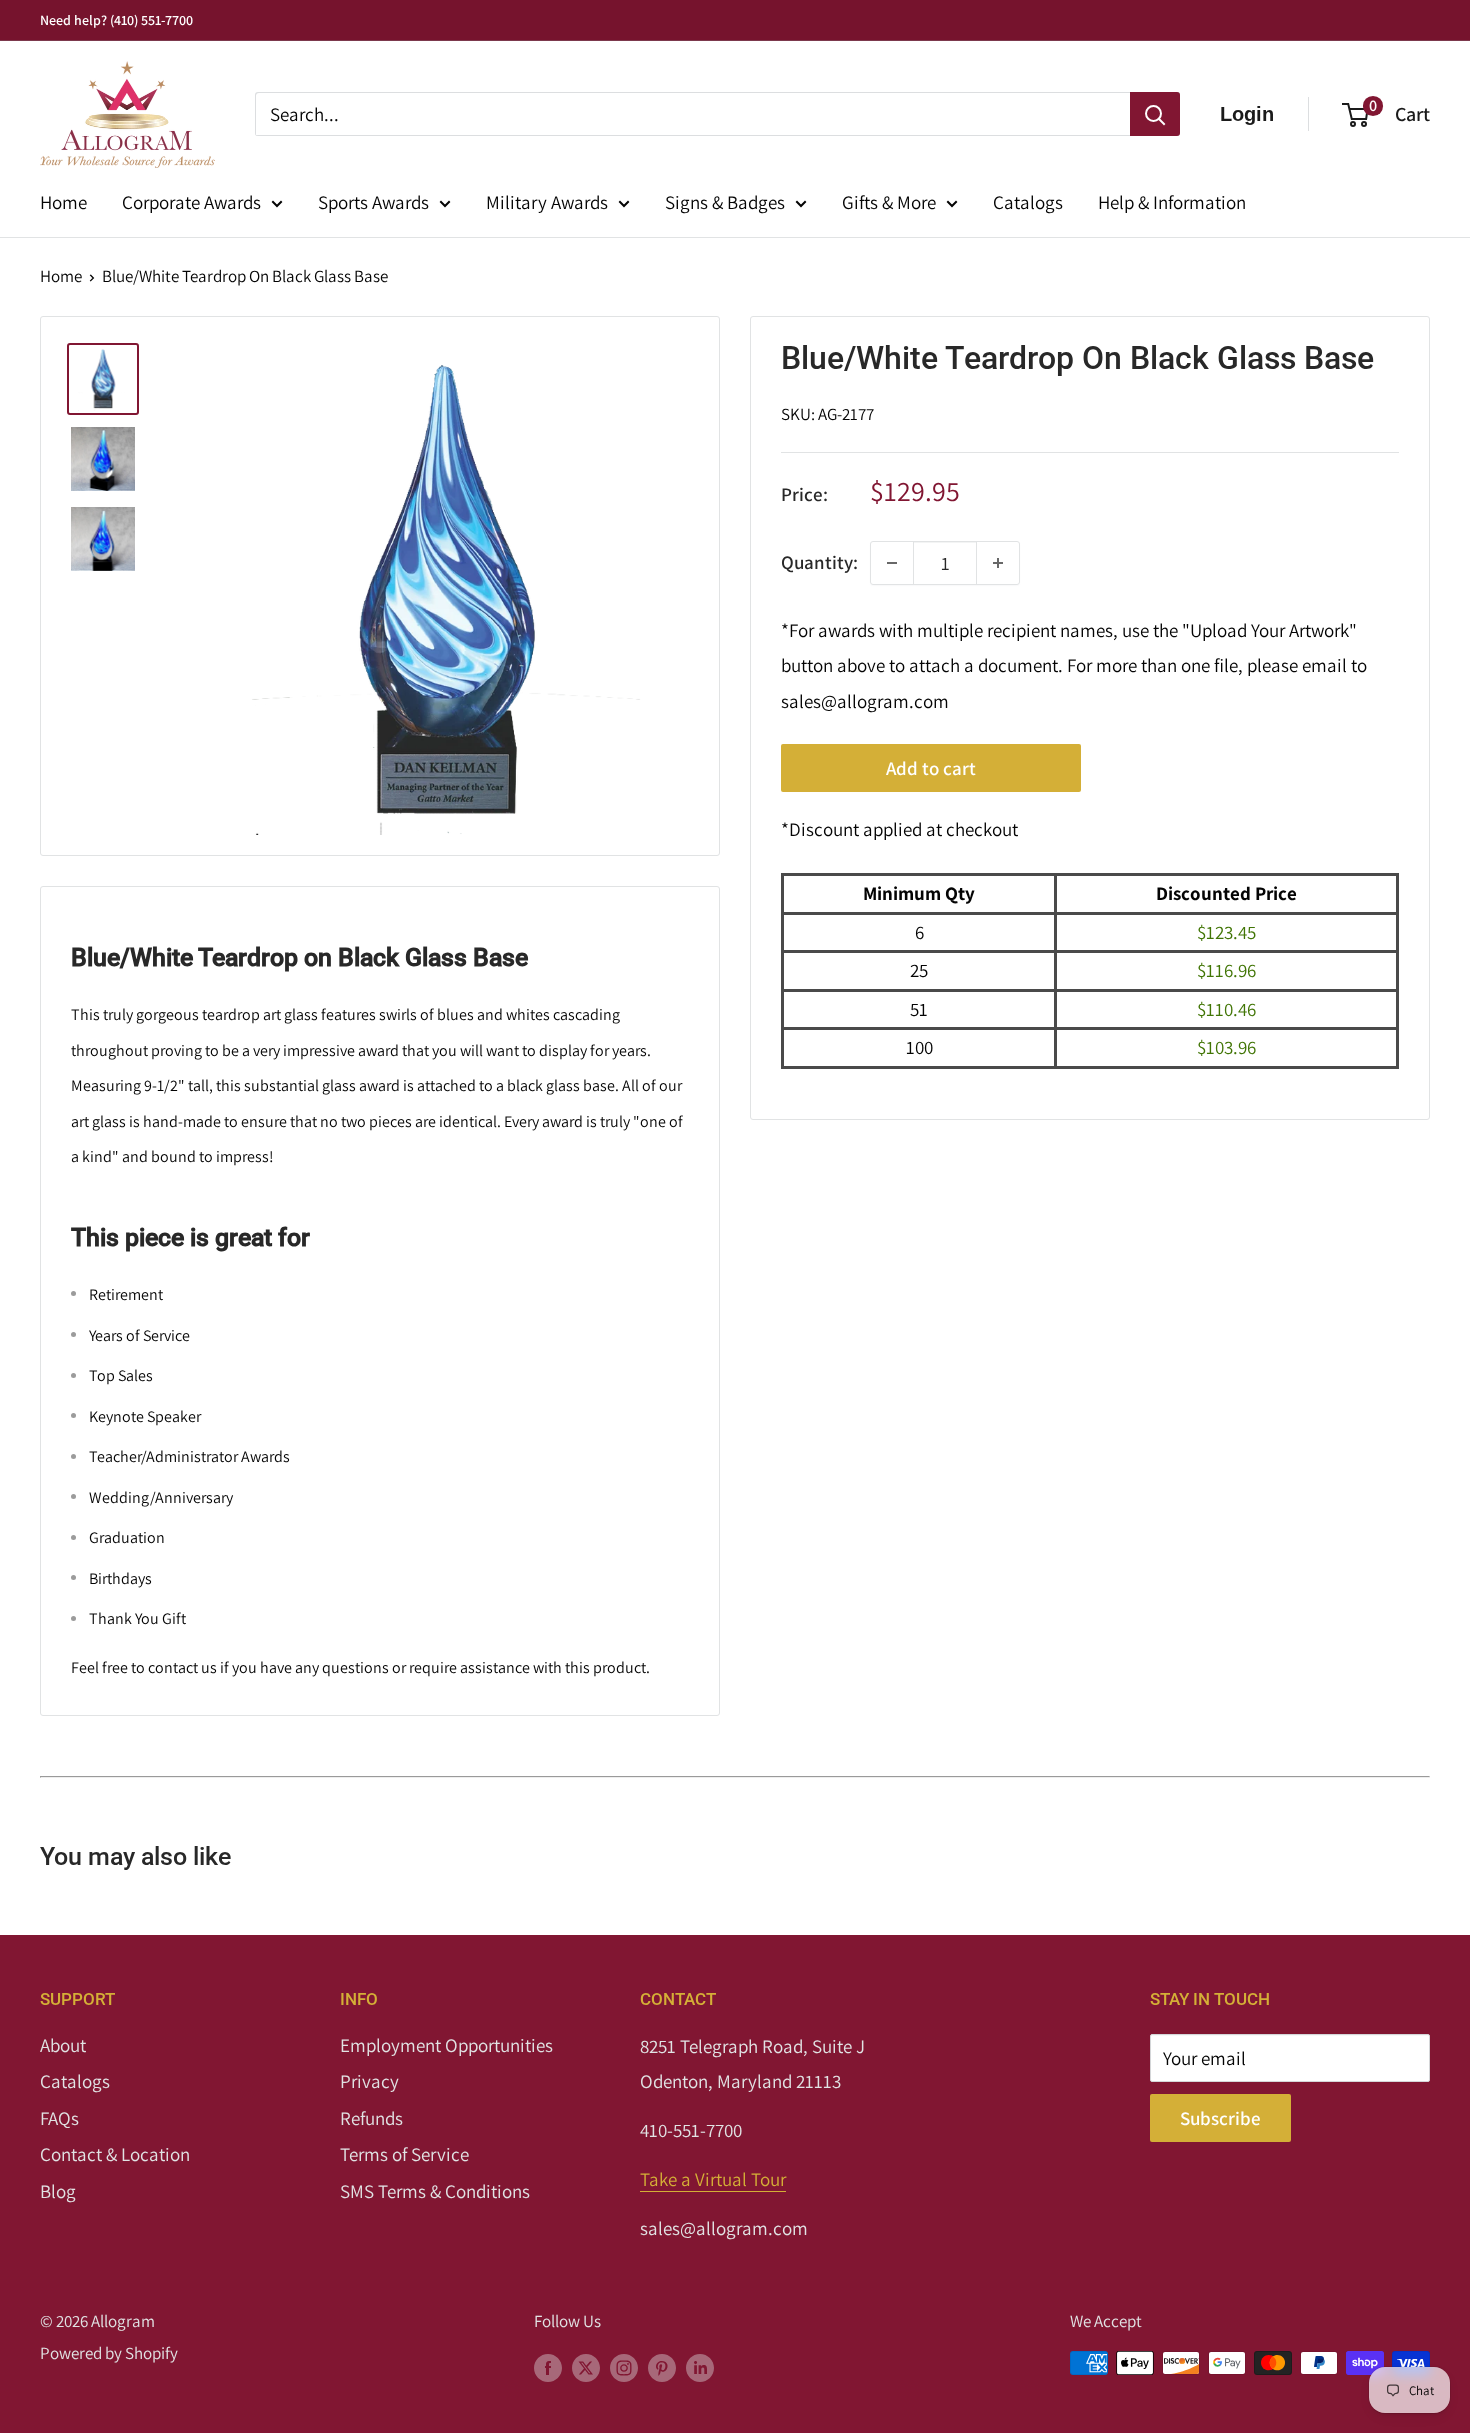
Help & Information (1172, 202)
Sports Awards (373, 202)
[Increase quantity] (998, 563)
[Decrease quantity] (892, 563)
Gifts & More (889, 202)
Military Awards (547, 202)
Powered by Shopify (109, 2353)
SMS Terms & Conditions (435, 2191)
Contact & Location (115, 2154)
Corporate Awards (191, 202)
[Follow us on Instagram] (624, 2367)
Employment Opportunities (446, 2045)
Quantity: (819, 562)
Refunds (371, 2118)
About (63, 2045)
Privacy (369, 2081)
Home (63, 202)
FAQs (59, 2118)
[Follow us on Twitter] (586, 2367)
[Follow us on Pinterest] (662, 2367)
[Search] (1155, 114)
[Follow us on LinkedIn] (700, 2367)
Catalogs (1028, 202)
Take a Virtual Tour (713, 2179)
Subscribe (1220, 2118)
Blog (58, 2191)
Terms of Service (404, 2154)
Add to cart (931, 769)
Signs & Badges (725, 202)
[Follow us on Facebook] (548, 2367)
